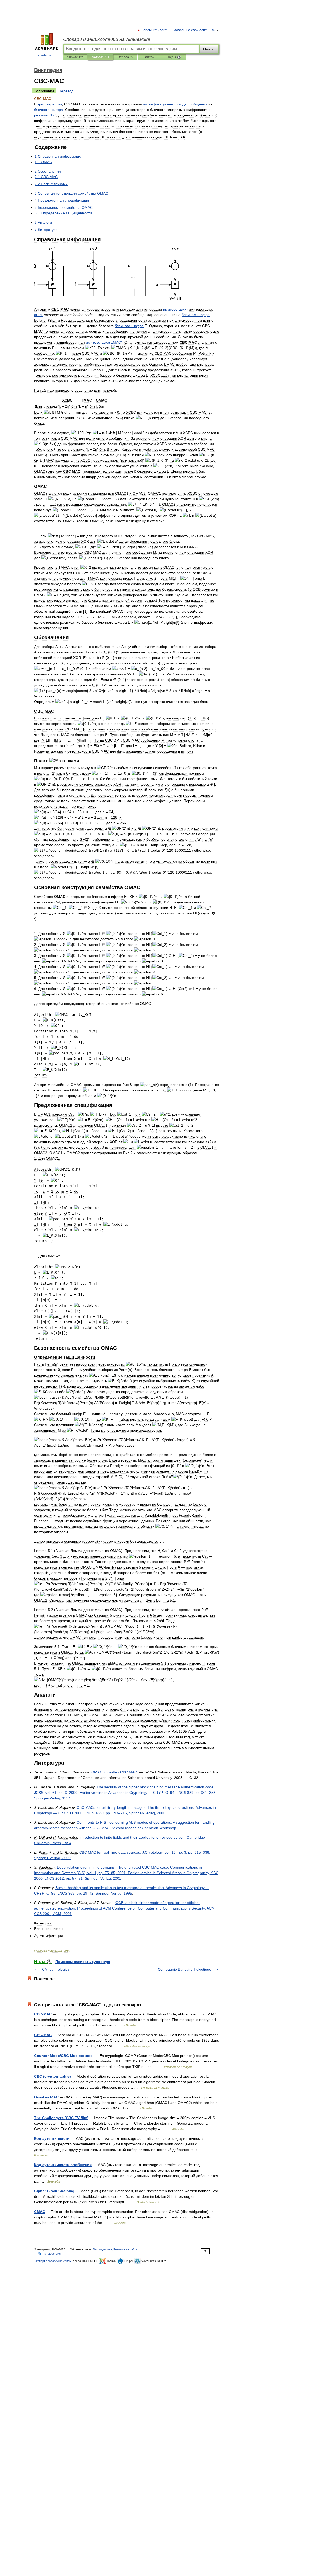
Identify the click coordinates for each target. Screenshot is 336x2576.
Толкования (100, 57)
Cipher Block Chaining (54, 2191)
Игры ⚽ (174, 57)
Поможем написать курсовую (83, 1962)
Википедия (75, 57)
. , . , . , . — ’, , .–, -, (125, 1793)
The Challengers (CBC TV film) (61, 2118)
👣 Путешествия (49, 2254)
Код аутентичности (52, 2138)
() (104, 342)
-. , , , (124, 1908)
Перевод (66, 91)
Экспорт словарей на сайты (53, 2261)
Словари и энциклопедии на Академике (107, 39)
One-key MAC (46, 2097)
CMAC (40, 2212)
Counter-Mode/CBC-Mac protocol (64, 2056)
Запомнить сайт (154, 30)
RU (213, 30)
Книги (150, 57)
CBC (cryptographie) (52, 2076)
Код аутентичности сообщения (63, 2165)
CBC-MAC (43, 2014)
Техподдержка (102, 2249)
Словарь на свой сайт (189, 30)
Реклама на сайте (125, 2249)
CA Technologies (56, 1969)
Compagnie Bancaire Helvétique (185, 1969)
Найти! (209, 49)
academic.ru (47, 55)
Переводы (125, 57)
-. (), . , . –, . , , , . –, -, (126, 1873)
